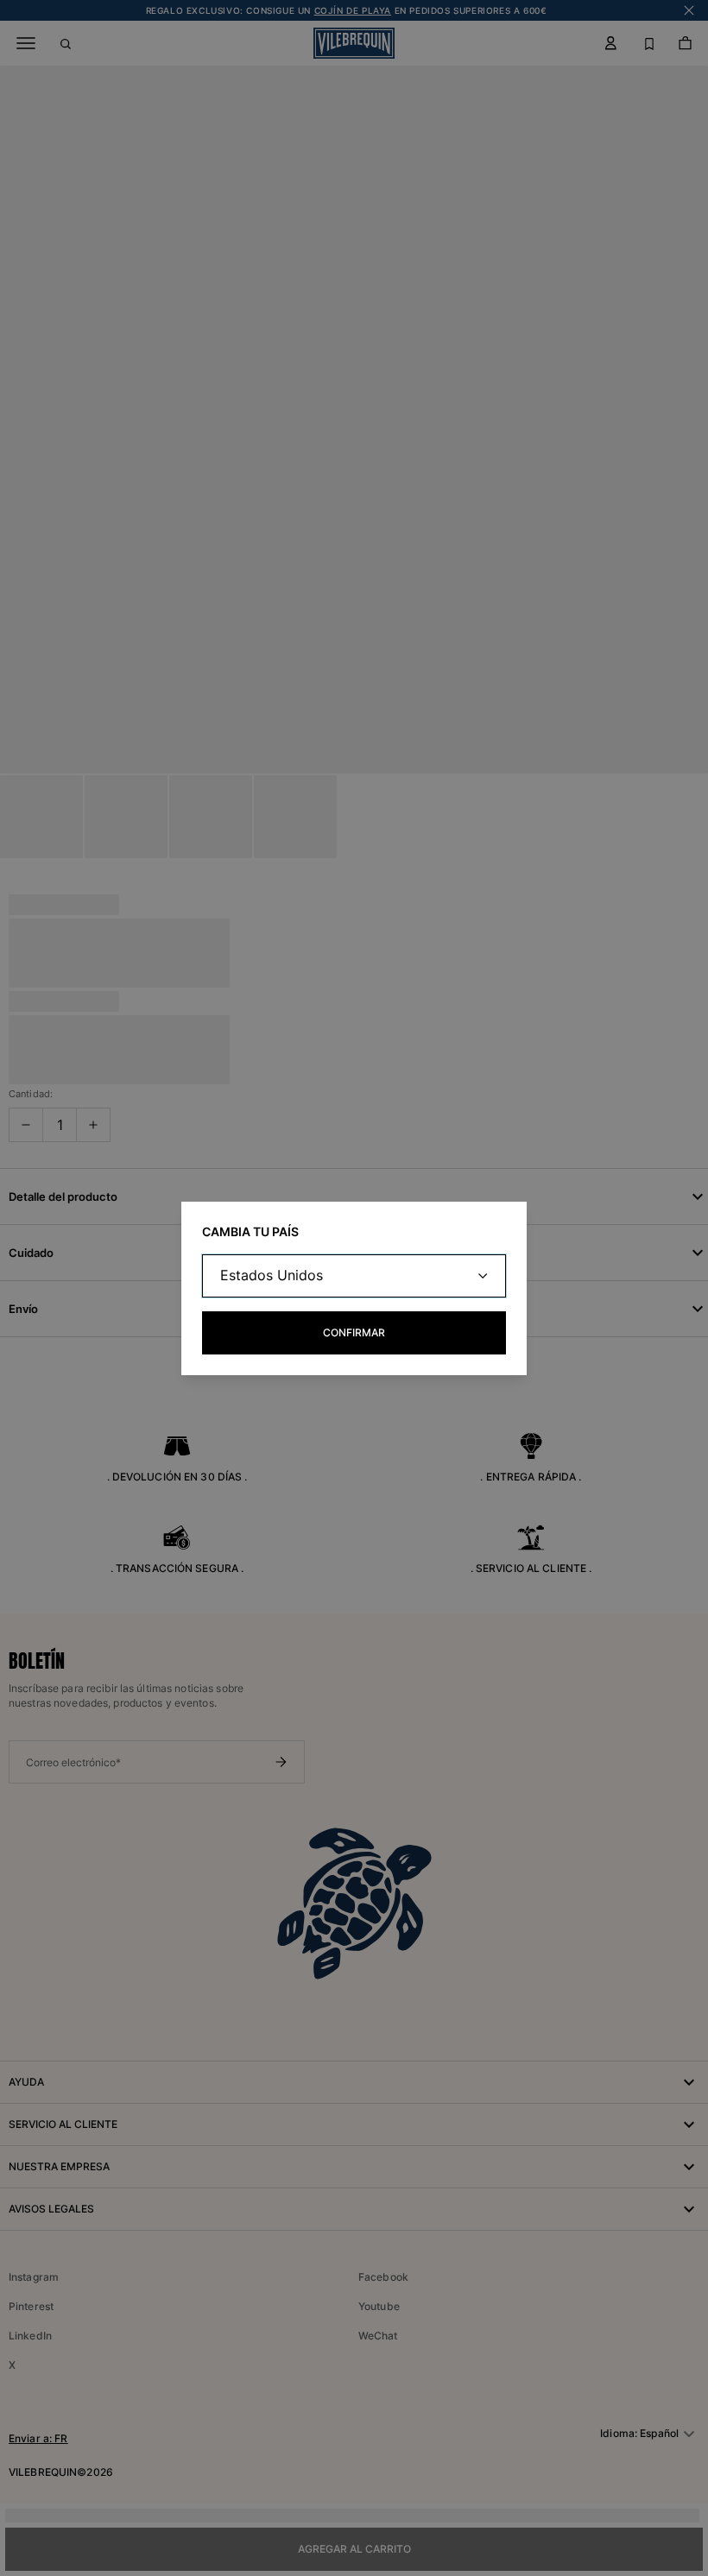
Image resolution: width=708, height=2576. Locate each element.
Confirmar (354, 1332)
